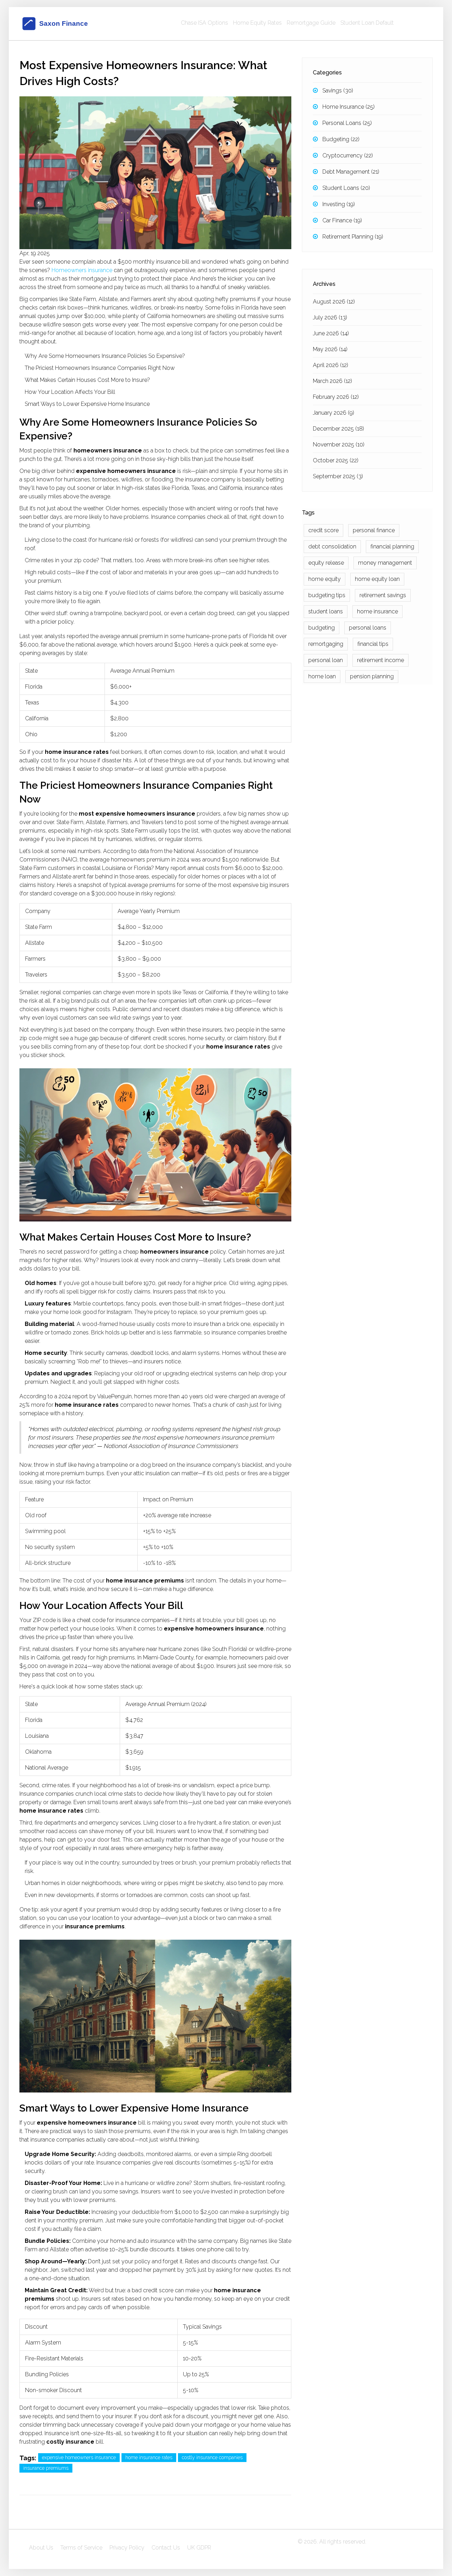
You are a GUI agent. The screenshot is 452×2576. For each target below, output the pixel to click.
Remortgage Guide (311, 23)
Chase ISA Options (204, 23)
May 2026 (330, 349)
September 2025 (338, 476)
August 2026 (334, 302)
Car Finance (342, 220)
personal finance (374, 530)
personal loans (368, 628)
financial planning (392, 547)
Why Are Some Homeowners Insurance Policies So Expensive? (105, 356)
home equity (325, 579)
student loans (326, 611)
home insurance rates (149, 2457)
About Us (41, 2548)
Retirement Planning (353, 237)
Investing (339, 204)
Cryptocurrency (348, 155)
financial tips (373, 644)
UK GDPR (199, 2548)
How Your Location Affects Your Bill (70, 392)
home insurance (377, 611)
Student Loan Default (367, 23)
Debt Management (351, 172)
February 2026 (336, 397)
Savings (338, 91)
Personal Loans (347, 123)
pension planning (372, 676)
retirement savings (383, 595)
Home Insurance (349, 107)
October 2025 (336, 460)
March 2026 (332, 381)
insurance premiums (46, 2468)
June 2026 (331, 333)
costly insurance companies (212, 2457)
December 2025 (338, 429)
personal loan (326, 660)
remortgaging (326, 644)
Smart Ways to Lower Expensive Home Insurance (87, 404)
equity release (326, 563)
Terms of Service (81, 2548)
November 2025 (339, 445)
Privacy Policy (127, 2548)
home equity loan (377, 579)
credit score (323, 530)
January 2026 (334, 413)
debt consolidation (332, 547)
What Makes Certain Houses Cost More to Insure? (87, 380)
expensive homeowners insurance (79, 2457)
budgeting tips (327, 595)
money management (385, 563)
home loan (322, 676)
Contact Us (166, 2548)
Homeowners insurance (82, 270)
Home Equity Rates (257, 23)
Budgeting (341, 139)
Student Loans (346, 188)
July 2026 (330, 317)
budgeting (322, 628)
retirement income (380, 660)
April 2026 (331, 365)
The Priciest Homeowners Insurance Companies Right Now (100, 368)
